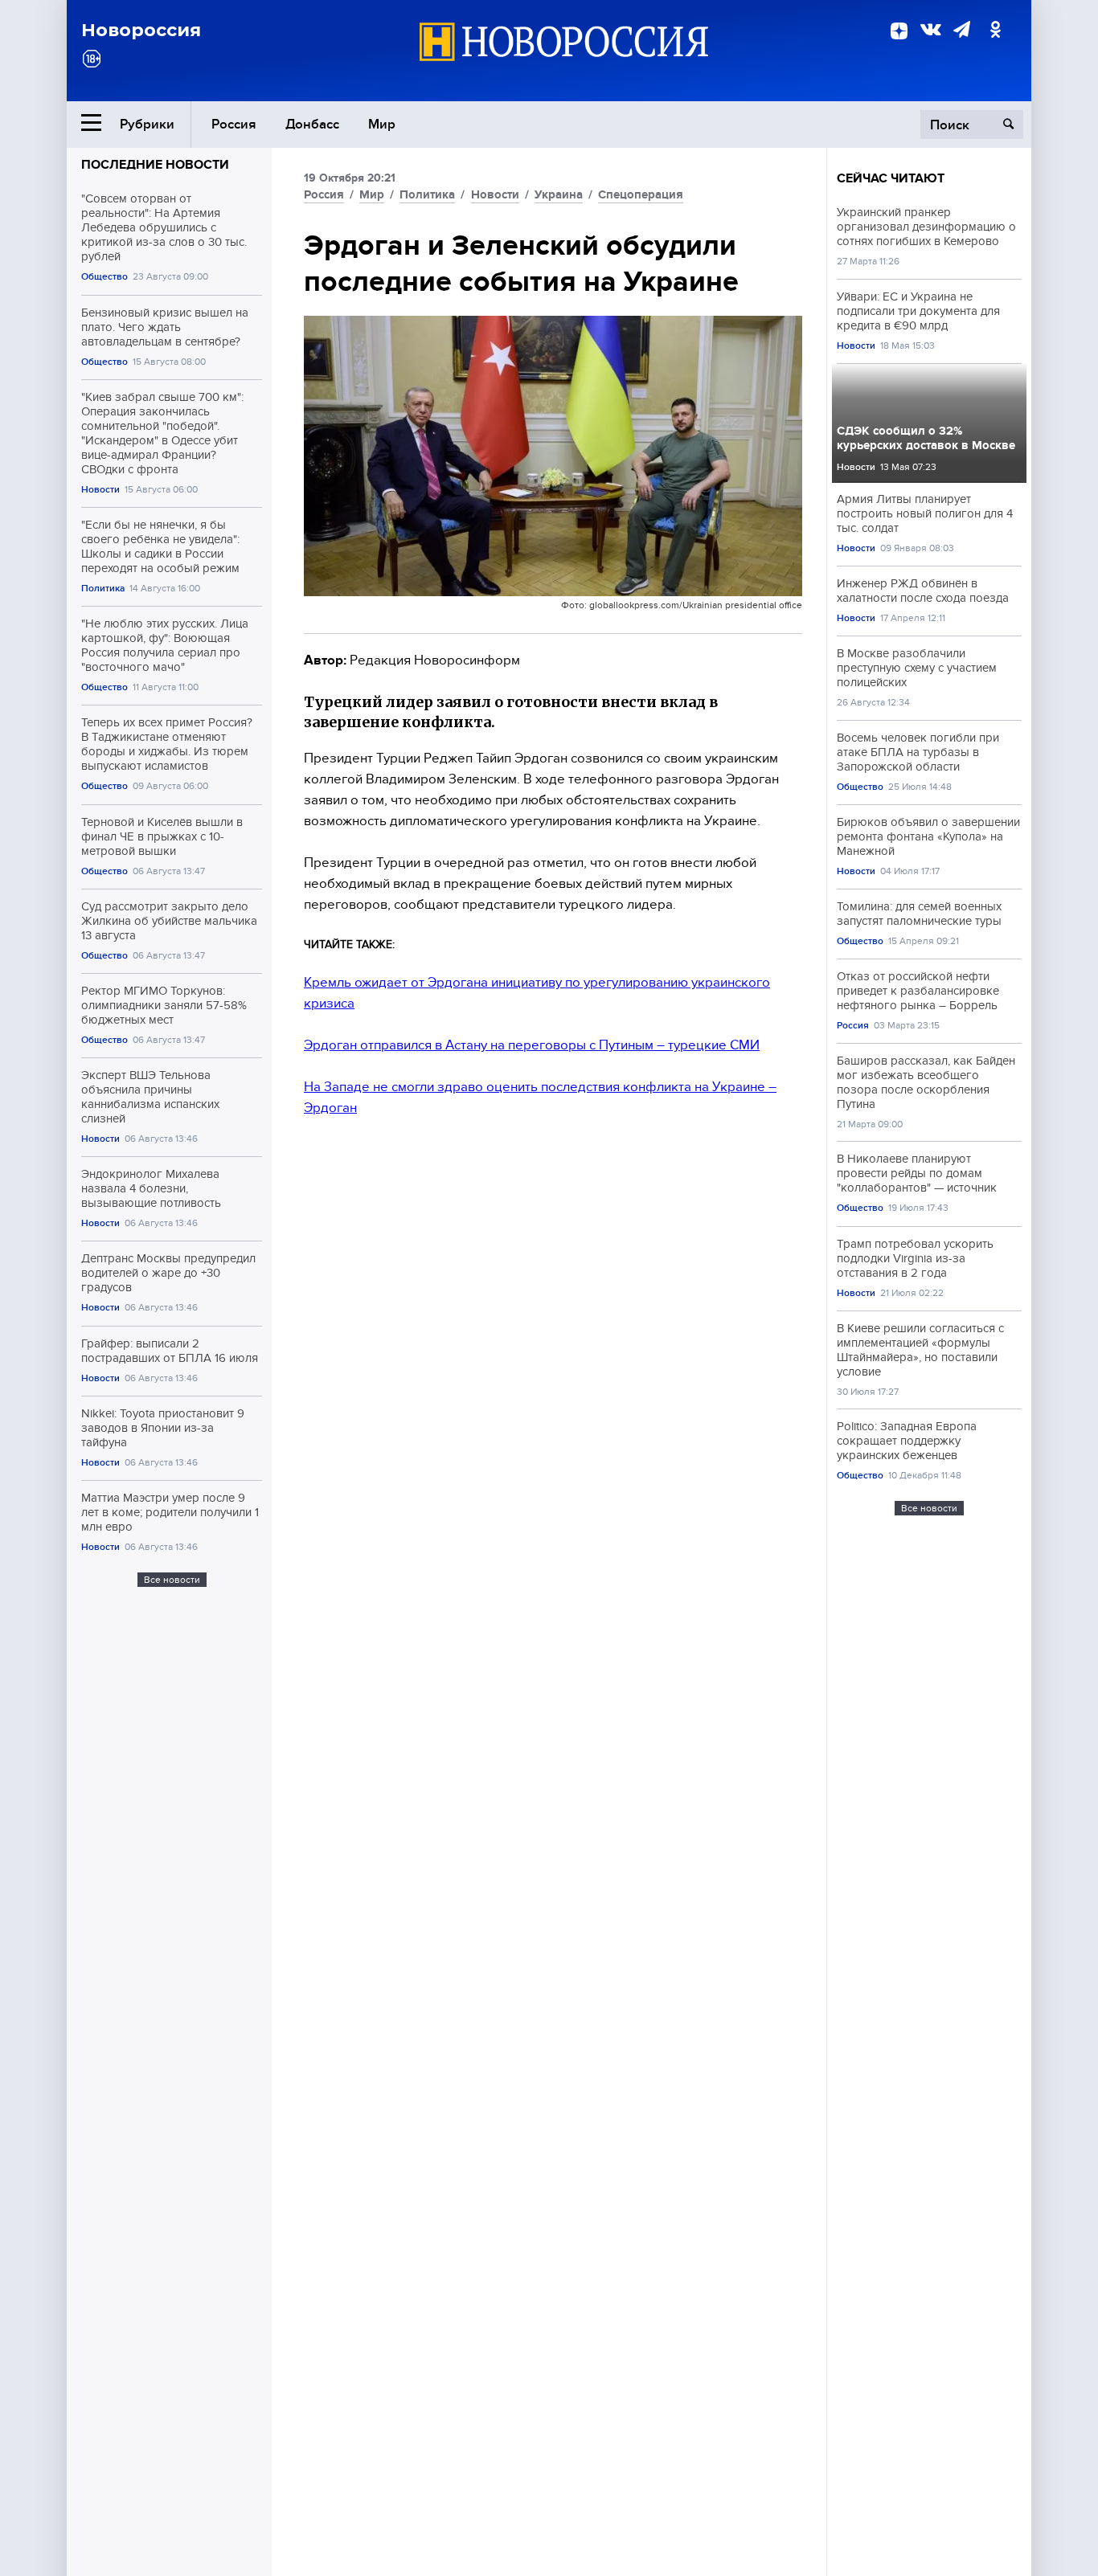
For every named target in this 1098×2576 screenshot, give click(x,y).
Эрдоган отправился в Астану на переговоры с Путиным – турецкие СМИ (532, 1045)
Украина (559, 194)
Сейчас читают (891, 178)
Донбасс (312, 124)
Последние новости (155, 165)
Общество (104, 277)
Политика (103, 589)
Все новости (172, 1580)
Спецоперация (641, 194)
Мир (382, 124)
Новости (100, 490)
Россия (234, 124)
